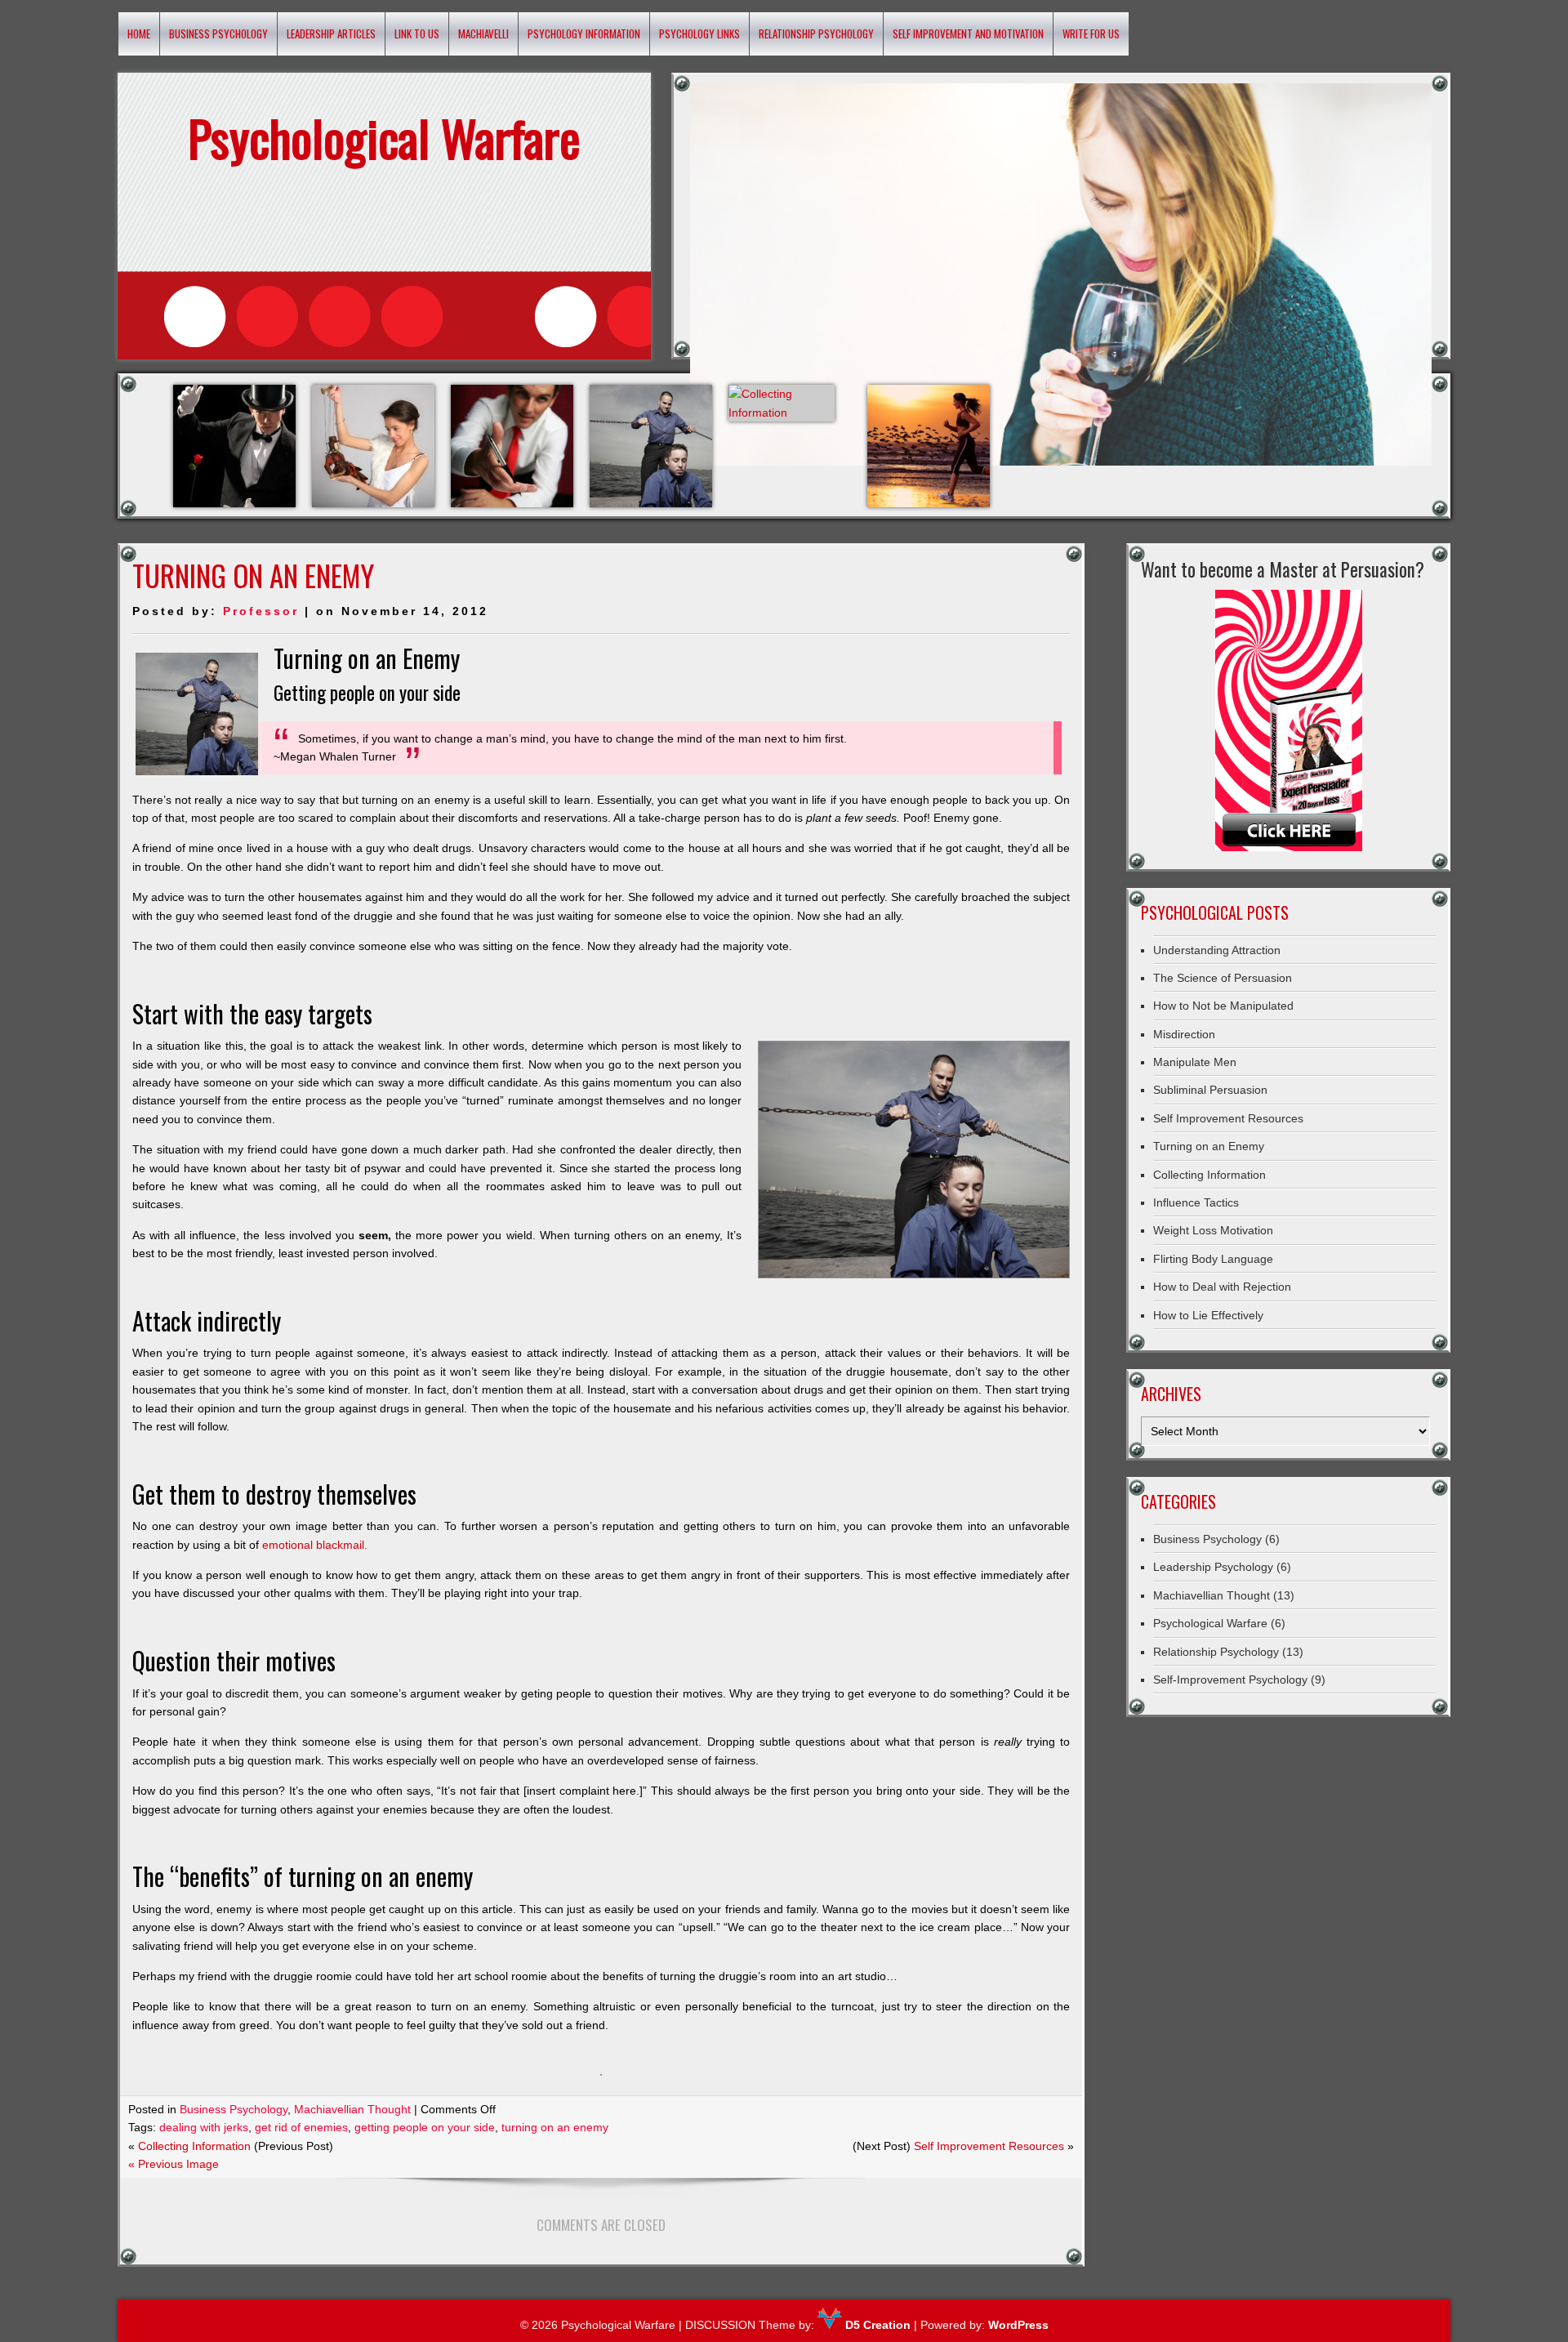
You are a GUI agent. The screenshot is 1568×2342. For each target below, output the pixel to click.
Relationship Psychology (816, 33)
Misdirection (1184, 1034)
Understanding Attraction (1217, 950)
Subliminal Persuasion (1210, 1090)
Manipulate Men (1195, 1062)
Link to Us (417, 33)
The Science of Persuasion (1223, 978)
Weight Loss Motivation (1213, 1230)
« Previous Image (174, 2164)
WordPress (1018, 2325)
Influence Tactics (1196, 1202)
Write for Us (1091, 33)
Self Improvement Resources (989, 2146)
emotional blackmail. (315, 1545)
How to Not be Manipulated (1223, 1006)
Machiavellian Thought (352, 2109)
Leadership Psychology (1213, 1567)
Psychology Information (584, 33)
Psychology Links (699, 33)
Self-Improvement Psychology (1230, 1680)
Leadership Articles (331, 33)
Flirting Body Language (1213, 1259)
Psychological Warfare (1210, 1623)
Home (139, 33)
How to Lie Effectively (1208, 1315)
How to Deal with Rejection (1222, 1287)
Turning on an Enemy (1209, 1146)
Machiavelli (483, 33)
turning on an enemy (555, 2127)
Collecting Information (194, 2146)
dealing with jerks (204, 2127)
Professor (261, 611)
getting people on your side (425, 2127)
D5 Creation (876, 2325)
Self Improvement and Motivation (968, 33)
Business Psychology (218, 33)
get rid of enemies (301, 2127)
